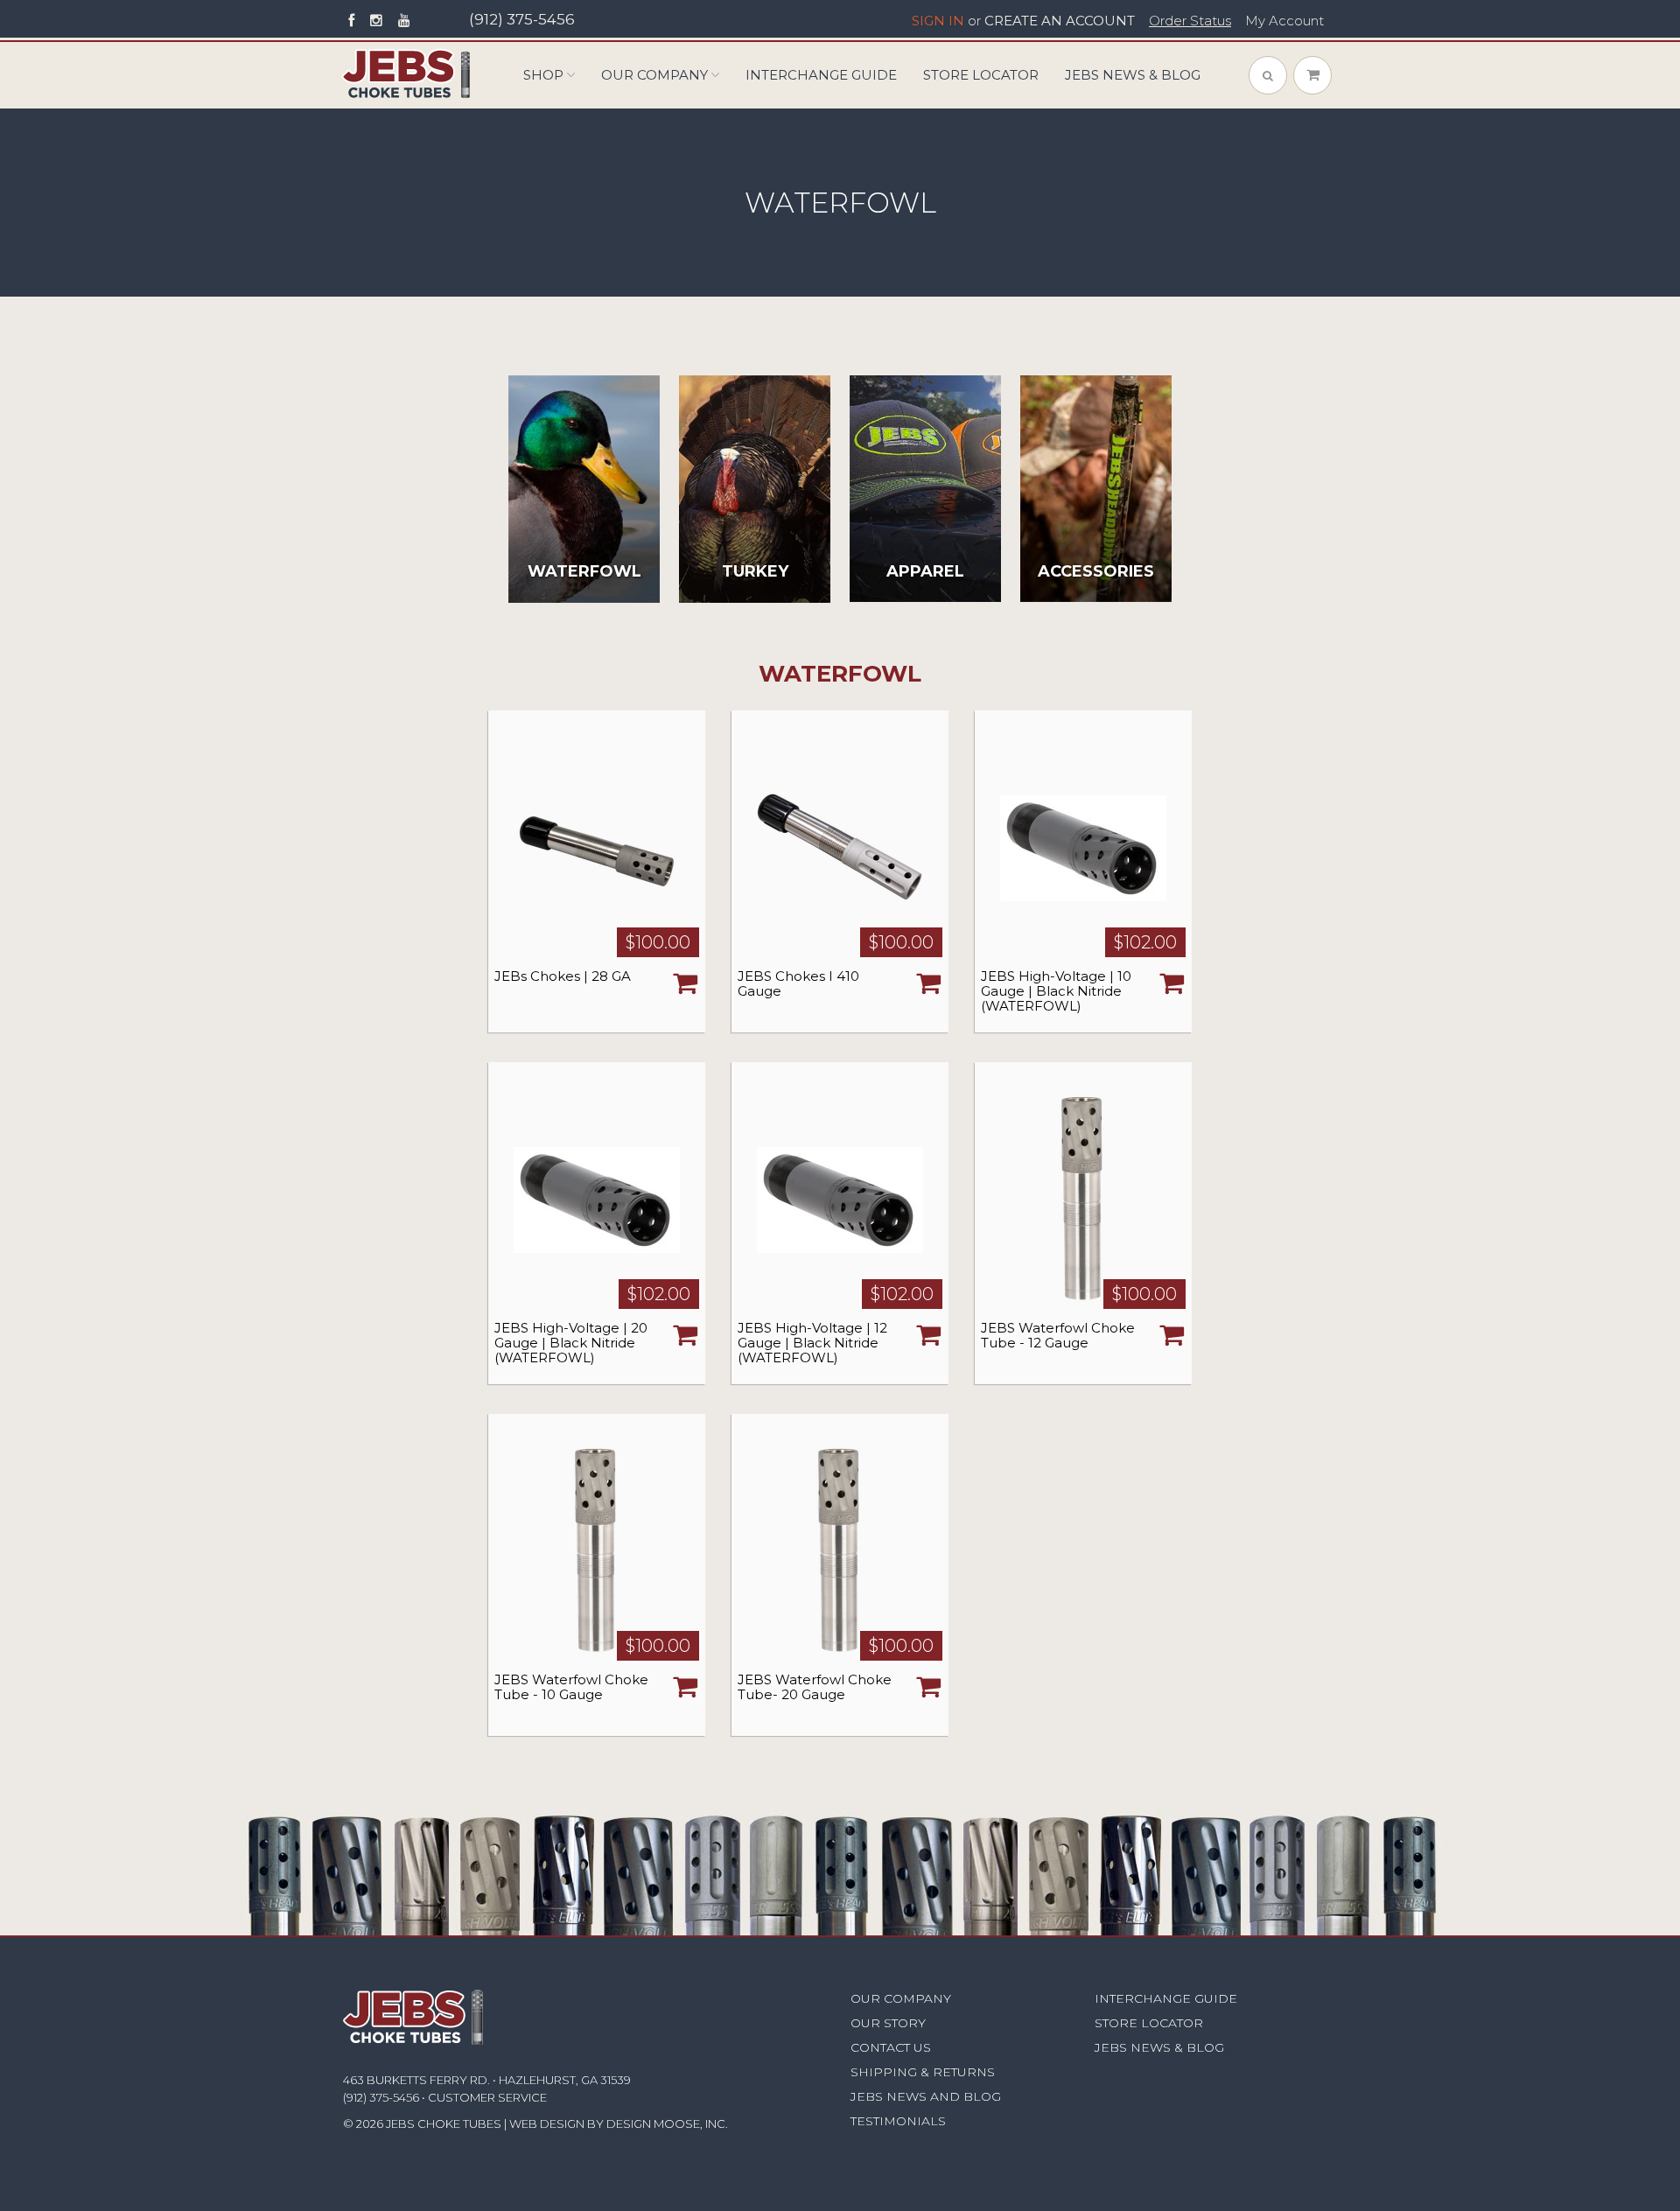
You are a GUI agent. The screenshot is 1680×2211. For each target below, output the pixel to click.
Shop (543, 75)
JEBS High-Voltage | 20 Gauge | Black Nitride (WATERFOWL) (571, 1343)
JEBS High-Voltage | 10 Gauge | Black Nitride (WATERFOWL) (1056, 991)
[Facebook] (351, 21)
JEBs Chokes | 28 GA (563, 976)
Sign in (938, 21)
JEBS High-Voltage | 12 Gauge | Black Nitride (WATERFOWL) (812, 1343)
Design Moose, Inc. (667, 2124)
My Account (1284, 21)
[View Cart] (1312, 75)
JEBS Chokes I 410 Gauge (798, 983)
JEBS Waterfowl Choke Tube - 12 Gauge (1058, 1335)
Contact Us (891, 2047)
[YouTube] (404, 21)
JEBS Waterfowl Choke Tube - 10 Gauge (571, 1687)
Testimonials (898, 2121)
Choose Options (685, 982)
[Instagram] (376, 21)
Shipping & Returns (923, 2072)
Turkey (755, 571)
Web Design (547, 2124)
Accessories (1096, 571)
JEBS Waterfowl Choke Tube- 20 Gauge (815, 1687)
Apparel (925, 571)
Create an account (1060, 21)
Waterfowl (584, 571)
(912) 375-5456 (522, 19)
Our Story (888, 2023)
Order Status (1190, 21)
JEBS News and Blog (926, 2096)
